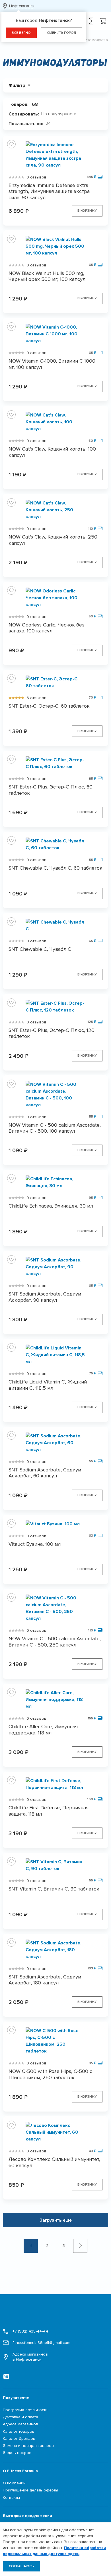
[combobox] (61, 114)
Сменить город (61, 33)
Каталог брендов (19, 2439)
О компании (14, 2483)
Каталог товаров (19, 2431)
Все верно (21, 33)
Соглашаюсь (21, 2566)
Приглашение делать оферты (30, 2490)
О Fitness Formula (20, 2471)
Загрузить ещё (56, 2220)
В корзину (87, 211)
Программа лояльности (25, 2410)
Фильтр (17, 85)
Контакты (11, 2498)
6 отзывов (36, 698)
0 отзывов (36, 177)
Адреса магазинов (30, 2357)
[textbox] (61, 114)
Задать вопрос (17, 2453)
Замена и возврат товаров (28, 2446)
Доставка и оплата (20, 2417)
